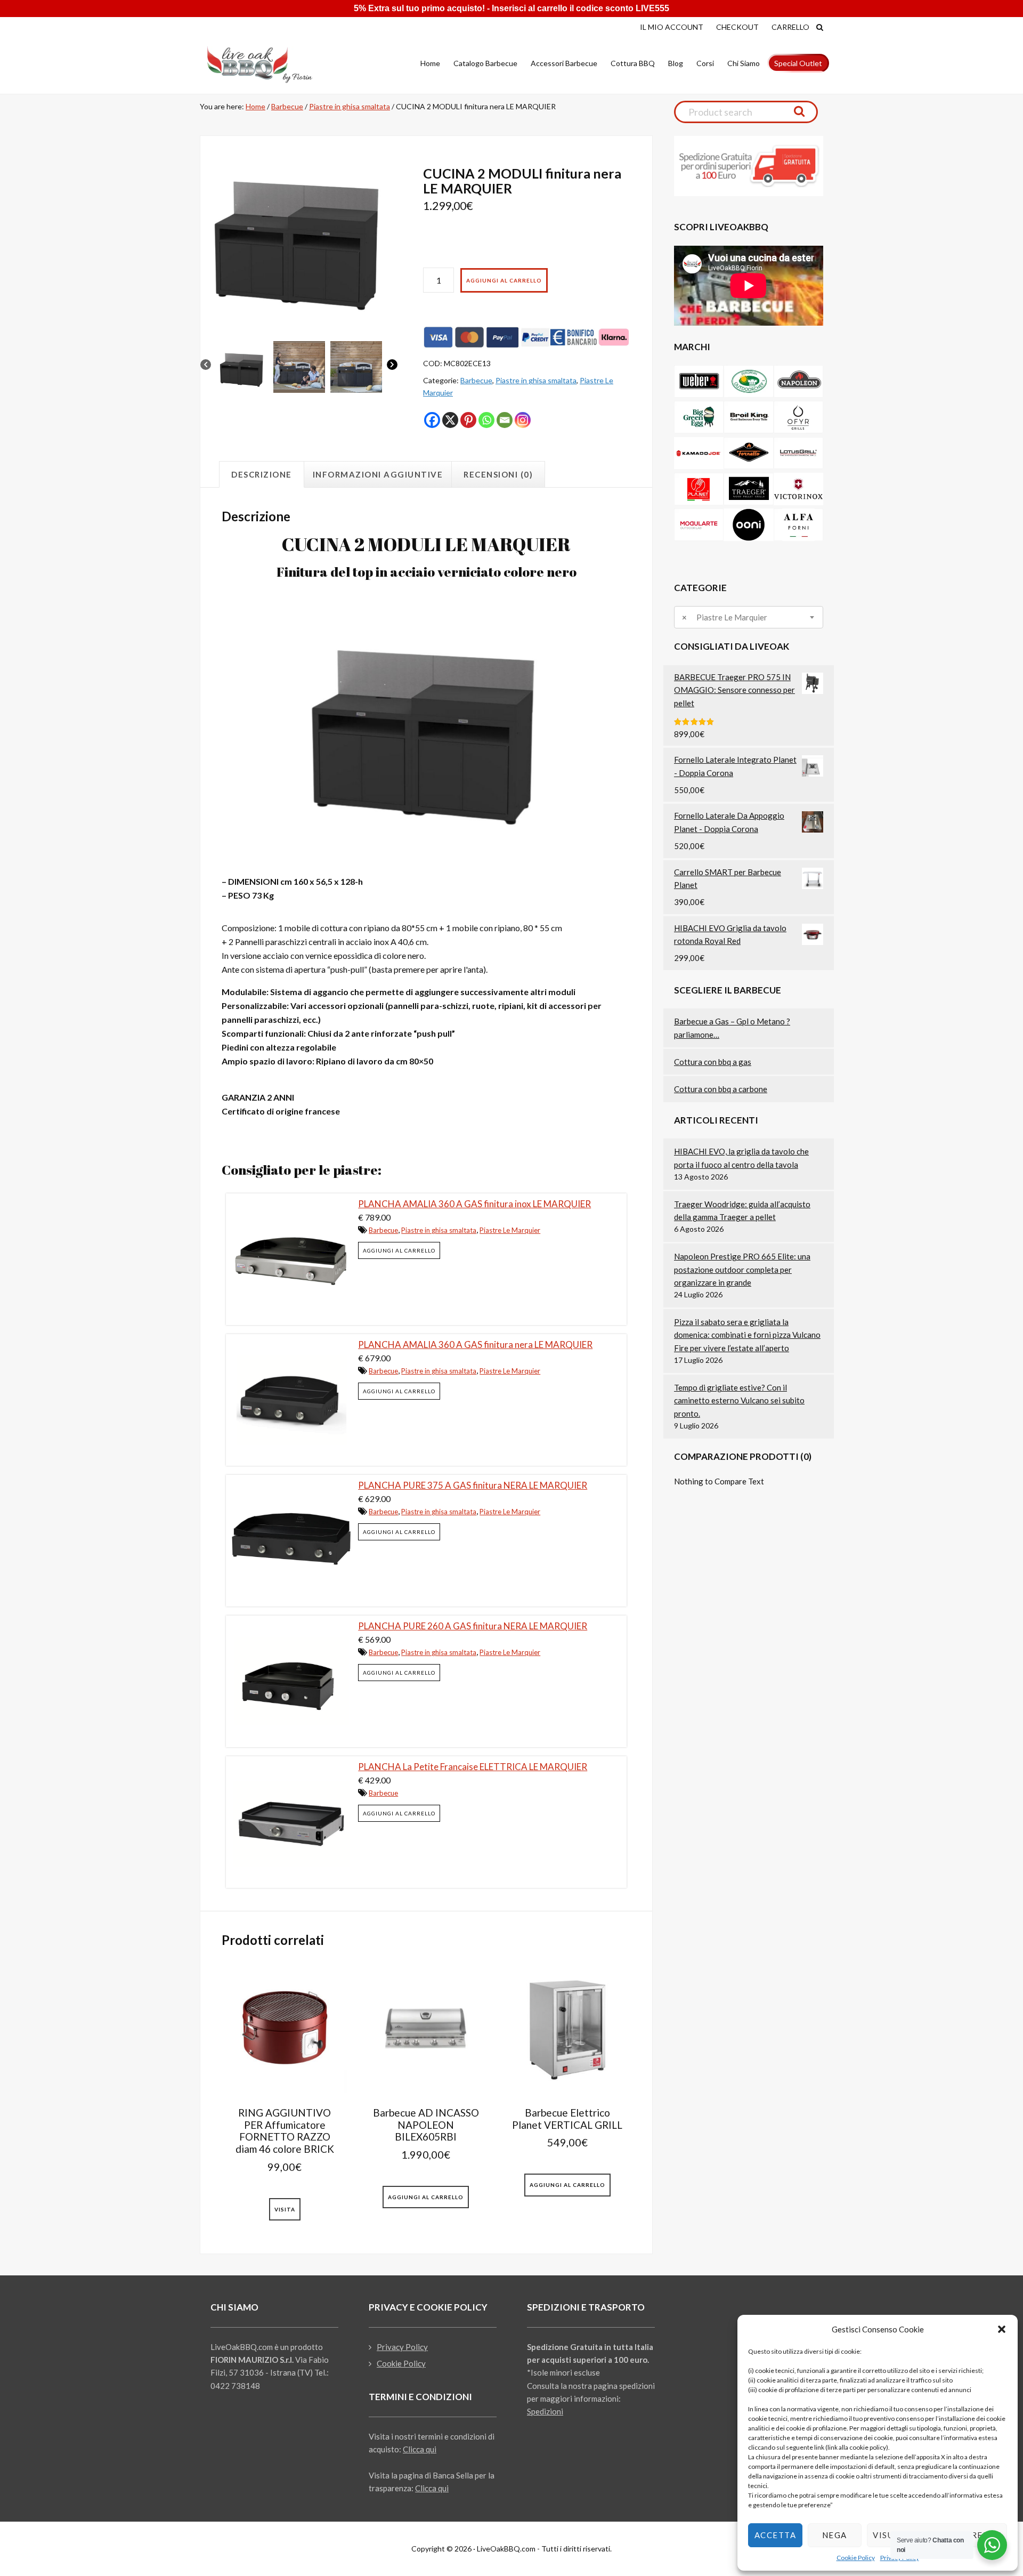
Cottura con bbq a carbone (721, 1089)
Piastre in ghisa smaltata (350, 106)
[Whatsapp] (486, 420)
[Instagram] (523, 420)
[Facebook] (432, 420)
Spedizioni (545, 2411)
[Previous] (206, 366)
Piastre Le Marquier (510, 1230)
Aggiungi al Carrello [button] (399, 1250)
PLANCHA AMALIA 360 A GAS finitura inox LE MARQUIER (474, 1204)
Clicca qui (420, 2449)
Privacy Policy (402, 2347)
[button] (1002, 2329)
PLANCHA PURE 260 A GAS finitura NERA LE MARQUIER (473, 1626)
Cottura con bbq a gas (713, 1062)
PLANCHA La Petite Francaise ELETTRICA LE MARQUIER (473, 1767)
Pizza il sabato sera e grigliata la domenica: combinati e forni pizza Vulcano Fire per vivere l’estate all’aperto (747, 1335)
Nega (835, 2535)
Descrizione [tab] (262, 474)
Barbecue (287, 106)
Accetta (776, 2535)
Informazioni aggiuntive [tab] (378, 474)
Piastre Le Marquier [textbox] (725, 617)
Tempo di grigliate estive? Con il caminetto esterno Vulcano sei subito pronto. (739, 1400)
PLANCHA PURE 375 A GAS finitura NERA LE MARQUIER (473, 1485)
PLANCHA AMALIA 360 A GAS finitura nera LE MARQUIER (475, 1344)
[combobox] (749, 617)
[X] (450, 420)
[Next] (392, 366)
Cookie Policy (856, 2558)
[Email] (505, 420)
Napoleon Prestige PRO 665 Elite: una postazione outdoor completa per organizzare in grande (742, 1269)
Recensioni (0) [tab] (498, 474)
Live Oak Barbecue (269, 64)
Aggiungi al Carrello (504, 280)
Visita (285, 2209)
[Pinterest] (468, 420)
